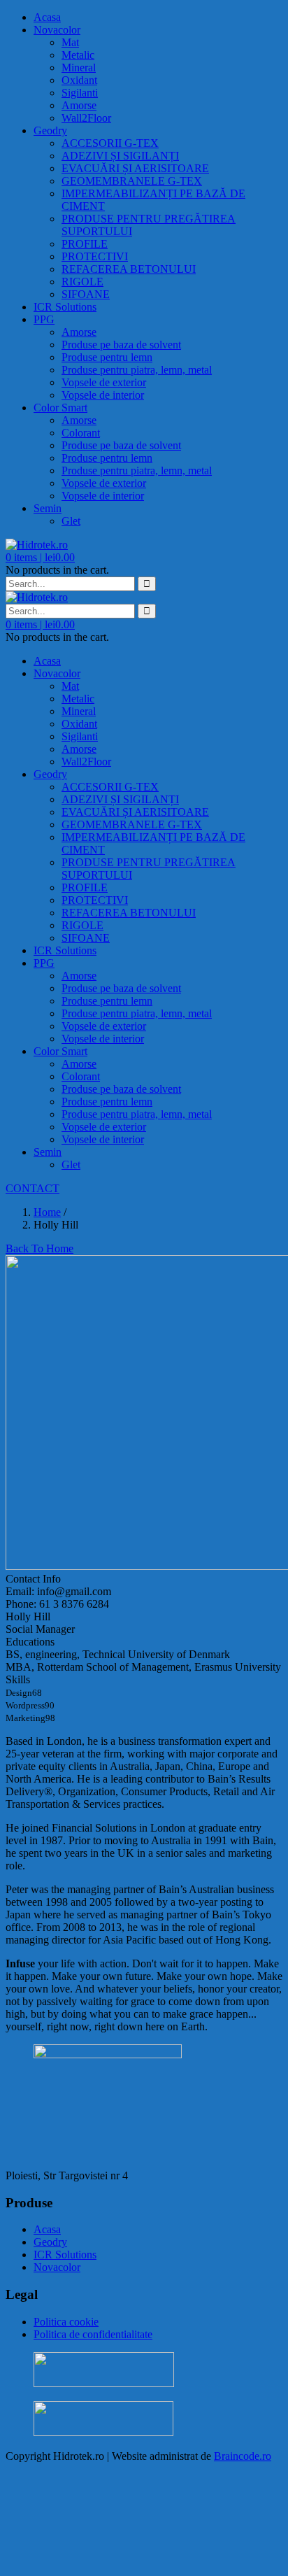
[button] (40, 557)
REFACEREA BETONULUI (129, 269)
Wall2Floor (86, 118)
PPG (44, 319)
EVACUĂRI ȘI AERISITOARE (135, 168)
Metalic (78, 55)
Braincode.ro (243, 2456)
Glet (71, 521)
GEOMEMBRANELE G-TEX (132, 181)
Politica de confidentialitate (93, 2334)
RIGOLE (82, 282)
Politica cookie (66, 2322)
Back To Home (39, 1248)
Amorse (79, 105)
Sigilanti (80, 93)
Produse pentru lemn (107, 357)
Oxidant (79, 80)
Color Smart (60, 408)
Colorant (81, 433)
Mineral (79, 68)
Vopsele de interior (103, 395)
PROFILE (85, 244)
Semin (48, 508)
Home (47, 1212)
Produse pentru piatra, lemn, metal (137, 370)
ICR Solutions (65, 307)
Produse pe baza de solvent (121, 345)
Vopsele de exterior (104, 382)
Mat (70, 42)
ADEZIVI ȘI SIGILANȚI (120, 156)
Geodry (50, 130)
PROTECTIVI (95, 256)
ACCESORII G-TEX (110, 143)
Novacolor (57, 30)
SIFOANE (86, 294)
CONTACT (33, 1188)
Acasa (47, 17)
